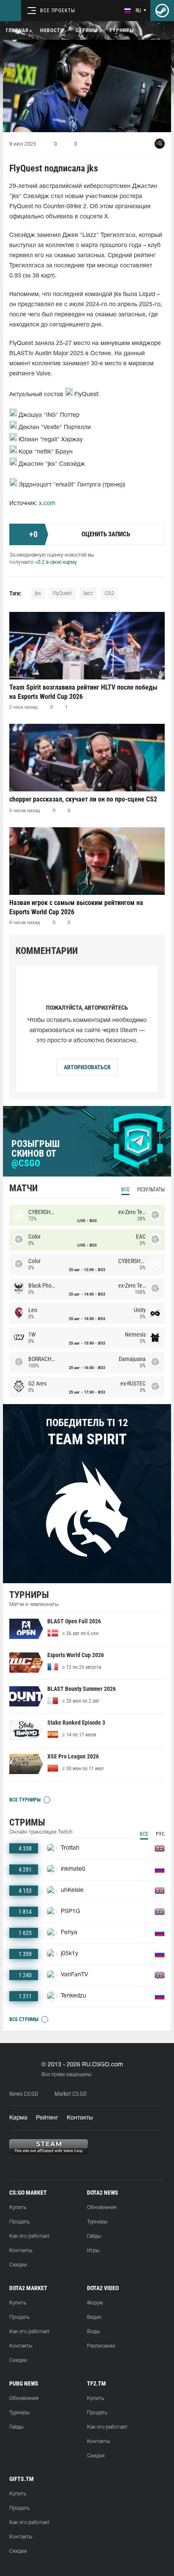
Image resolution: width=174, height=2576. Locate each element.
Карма (18, 2118)
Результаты (151, 1190)
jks (38, 594)
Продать (19, 2222)
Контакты (80, 2118)
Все (125, 1190)
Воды (93, 2332)
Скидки (18, 2265)
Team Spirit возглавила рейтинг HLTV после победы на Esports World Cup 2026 (83, 692)
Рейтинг (47, 2118)
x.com (47, 504)
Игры (93, 2251)
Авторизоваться (87, 1067)
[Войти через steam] (162, 11)
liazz (88, 594)
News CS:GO (24, 2094)
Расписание (101, 2346)
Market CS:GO (71, 2094)
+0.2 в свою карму (56, 562)
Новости (52, 30)
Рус (160, 1834)
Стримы (87, 30)
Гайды (94, 2236)
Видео (94, 2317)
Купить (18, 2208)
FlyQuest (62, 594)
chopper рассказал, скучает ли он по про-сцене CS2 (83, 799)
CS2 (110, 594)
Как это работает (30, 2236)
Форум (95, 2303)
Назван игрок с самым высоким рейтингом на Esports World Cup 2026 (76, 907)
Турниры (122, 30)
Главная (17, 30)
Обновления (102, 2208)
